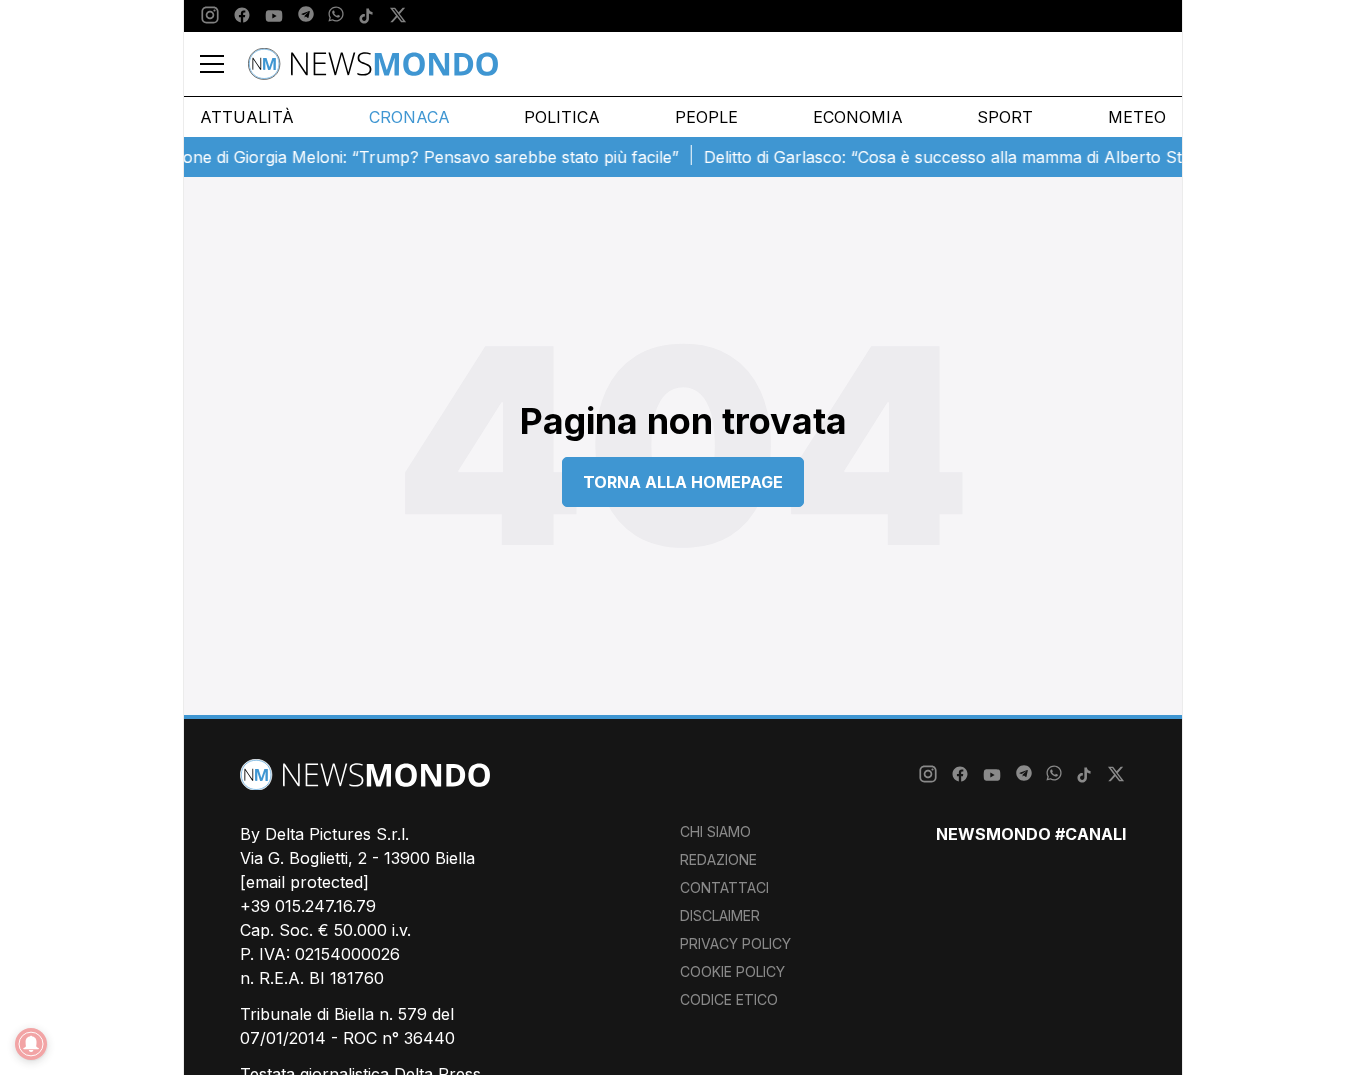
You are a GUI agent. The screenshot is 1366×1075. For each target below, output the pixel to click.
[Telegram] (306, 16)
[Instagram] (210, 16)
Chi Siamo (715, 831)
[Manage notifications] (31, 1044)
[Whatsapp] (336, 16)
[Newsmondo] (373, 64)
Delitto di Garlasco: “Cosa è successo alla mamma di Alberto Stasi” (944, 157)
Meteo (1137, 117)
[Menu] (224, 64)
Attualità (247, 117)
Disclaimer (720, 915)
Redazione (718, 859)
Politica (562, 117)
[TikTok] (366, 16)
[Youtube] (274, 16)
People (706, 117)
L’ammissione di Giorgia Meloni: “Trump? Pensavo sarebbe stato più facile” (384, 157)
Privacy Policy (735, 943)
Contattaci (724, 887)
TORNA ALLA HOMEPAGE (683, 482)
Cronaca (409, 117)
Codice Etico (729, 999)
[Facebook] (242, 16)
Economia (858, 117)
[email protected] (304, 882)
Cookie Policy (732, 971)
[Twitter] (398, 16)
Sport (1005, 117)
